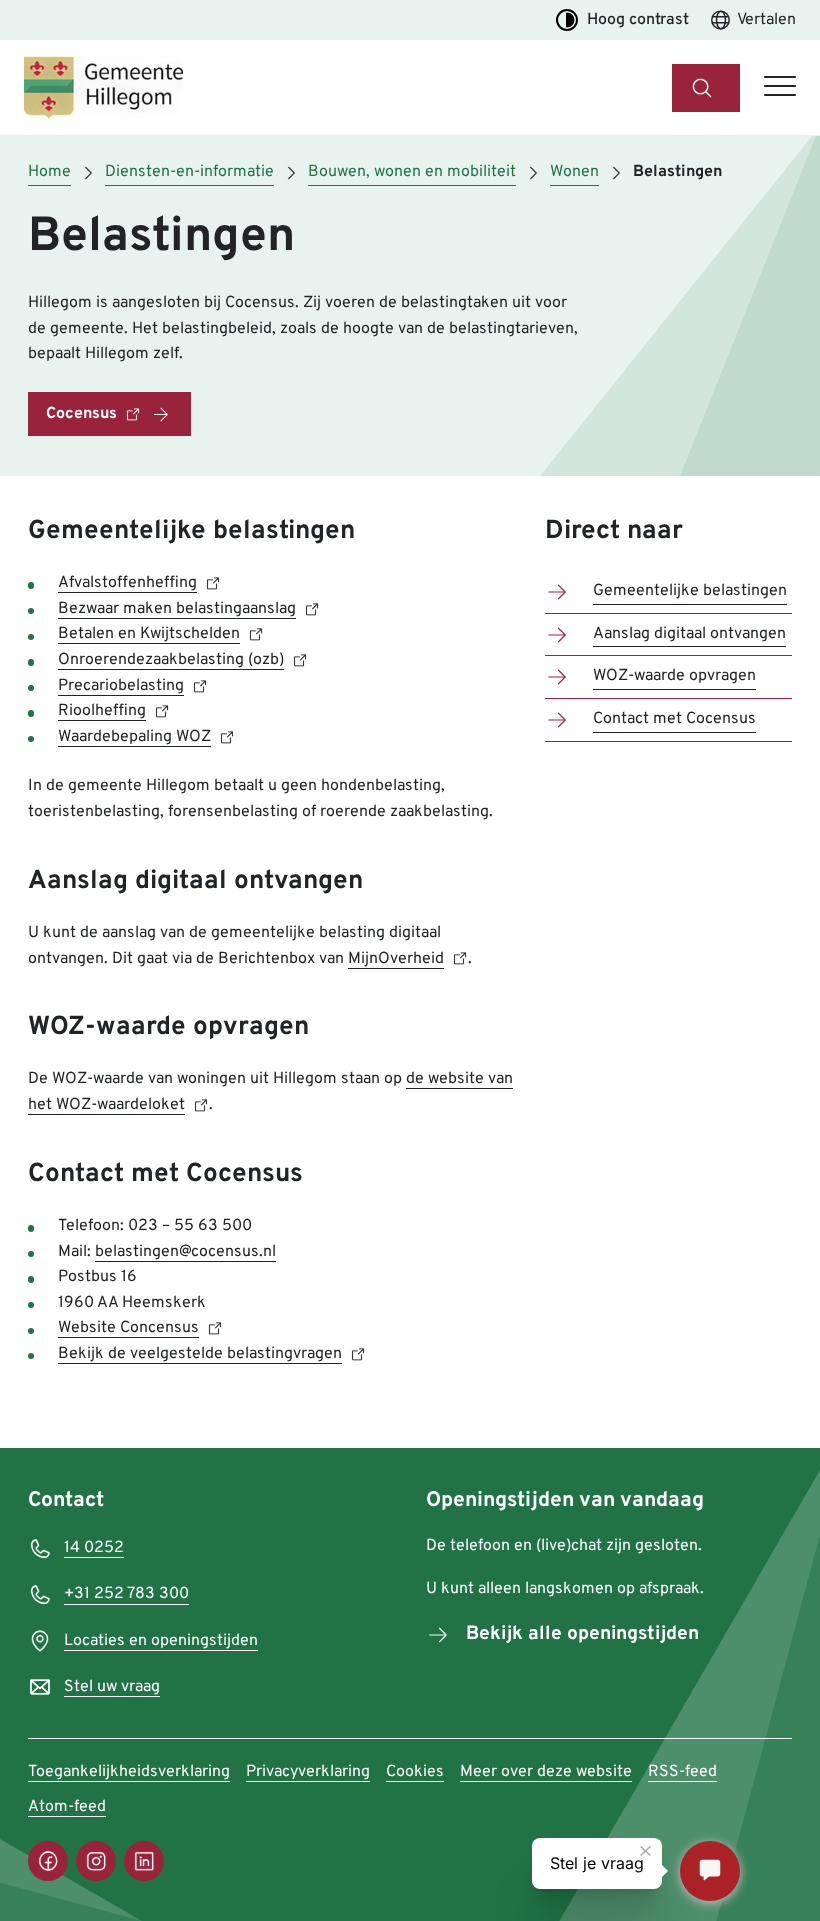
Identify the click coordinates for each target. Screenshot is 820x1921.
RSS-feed (682, 1772)
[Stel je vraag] (710, 1871)
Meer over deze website (546, 1772)
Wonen (574, 172)
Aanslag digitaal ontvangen (689, 634)
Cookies (415, 1772)
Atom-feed (67, 1807)
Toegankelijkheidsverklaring (129, 1772)
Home (49, 172)
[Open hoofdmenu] (780, 88)
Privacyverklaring (308, 1772)
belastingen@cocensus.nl (185, 1252)
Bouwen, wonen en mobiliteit (412, 172)
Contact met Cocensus (674, 719)
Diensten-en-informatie (189, 172)
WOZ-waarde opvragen (674, 676)
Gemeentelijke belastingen (690, 591)
